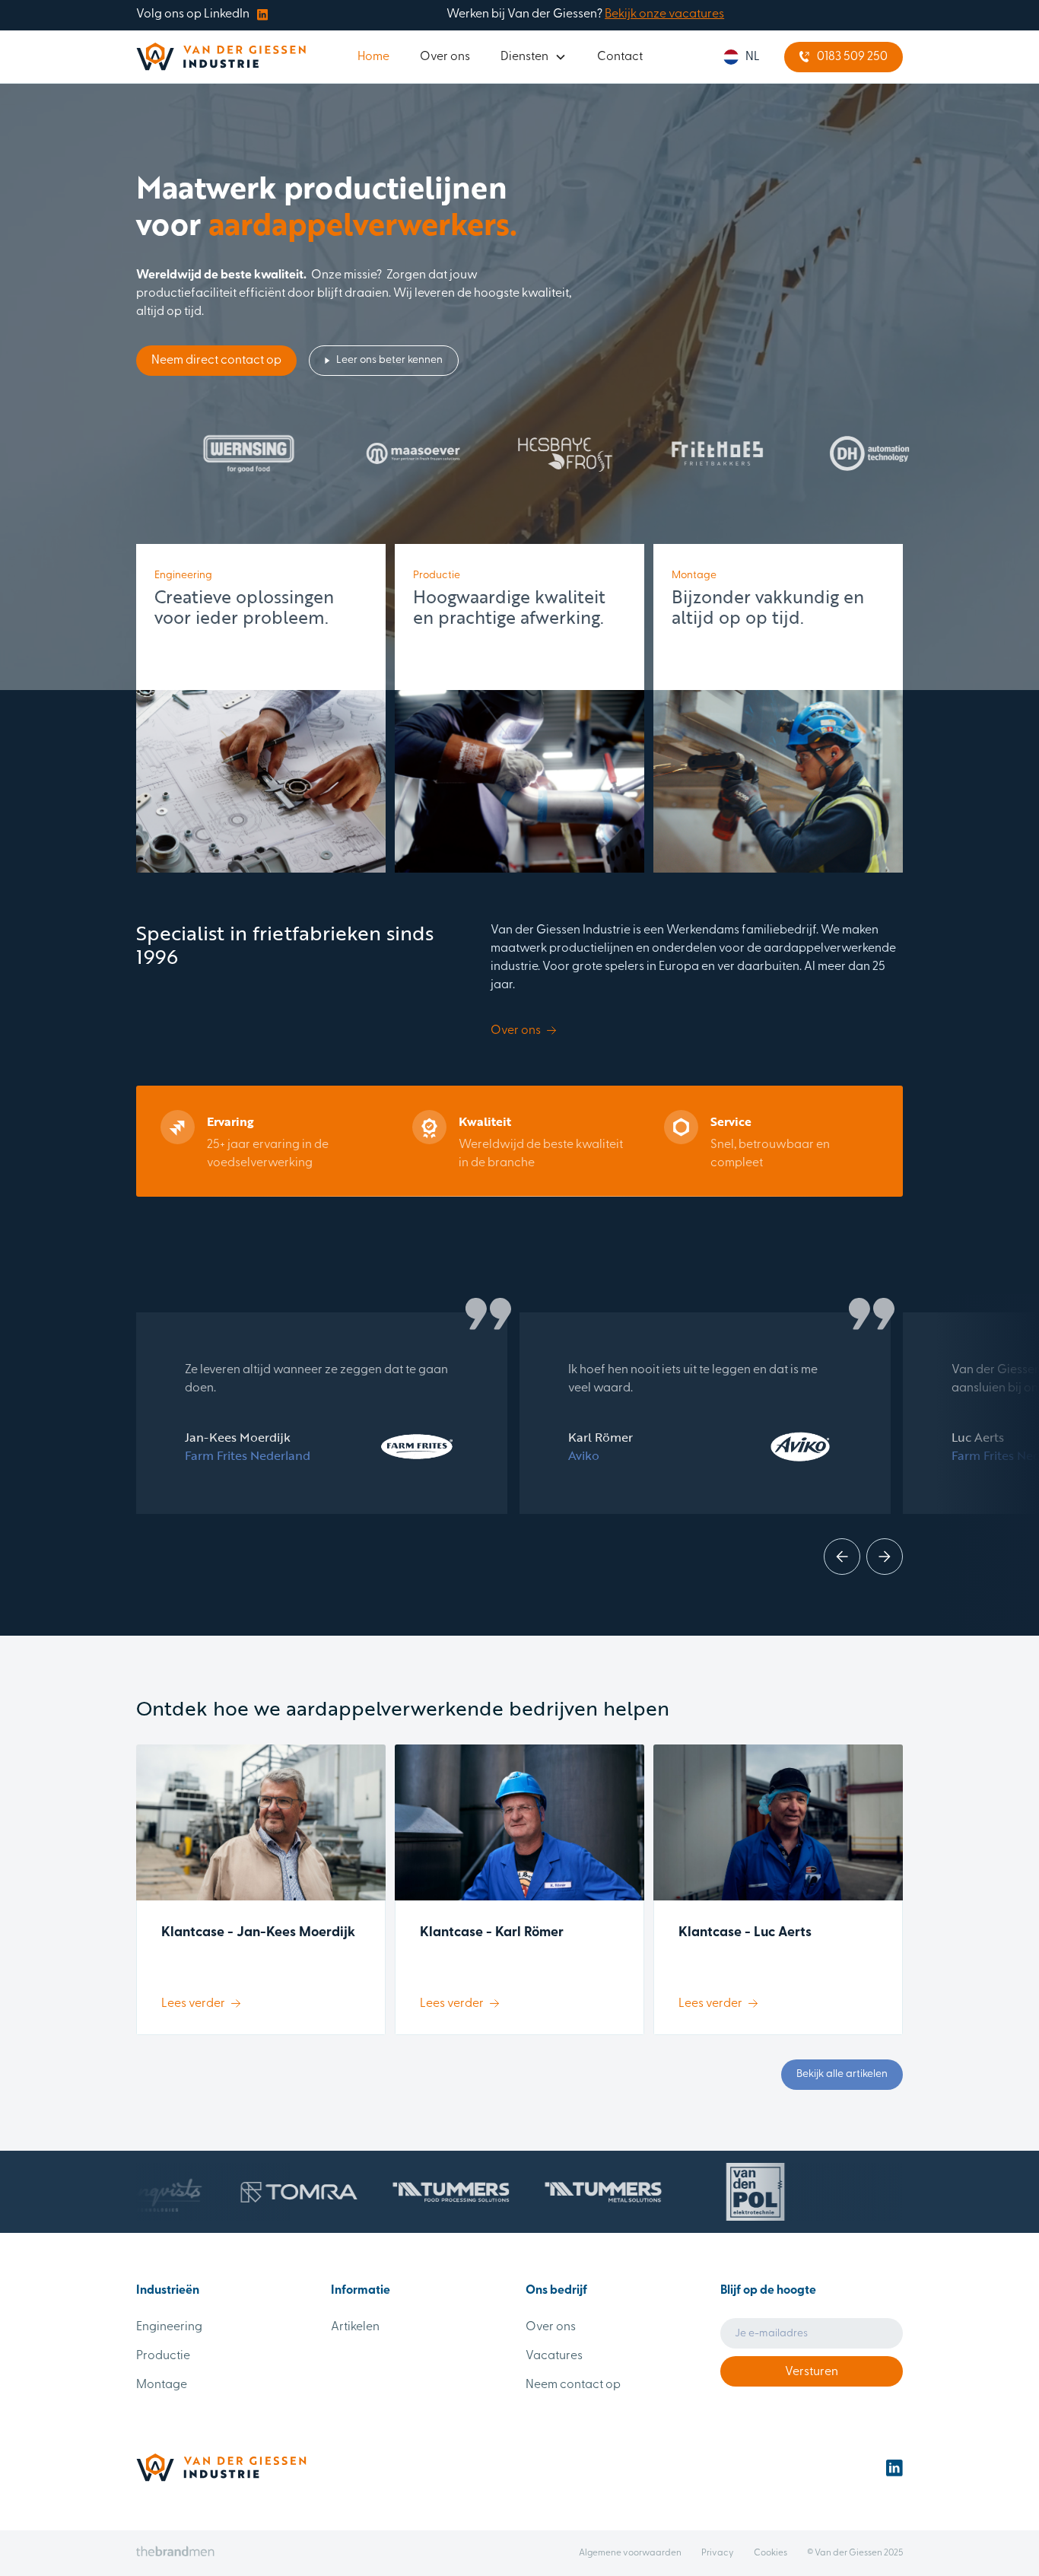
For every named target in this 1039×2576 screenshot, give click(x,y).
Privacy (718, 2553)
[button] (534, 57)
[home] (221, 57)
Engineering (169, 2327)
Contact (620, 57)
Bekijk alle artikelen (842, 2074)
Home (373, 57)
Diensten (524, 57)
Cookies (771, 2553)
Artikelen (355, 2327)
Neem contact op (573, 2385)
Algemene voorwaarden (630, 2553)
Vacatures (554, 2356)
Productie (163, 2356)
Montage (162, 2385)
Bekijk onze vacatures (664, 14)
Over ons (445, 57)
